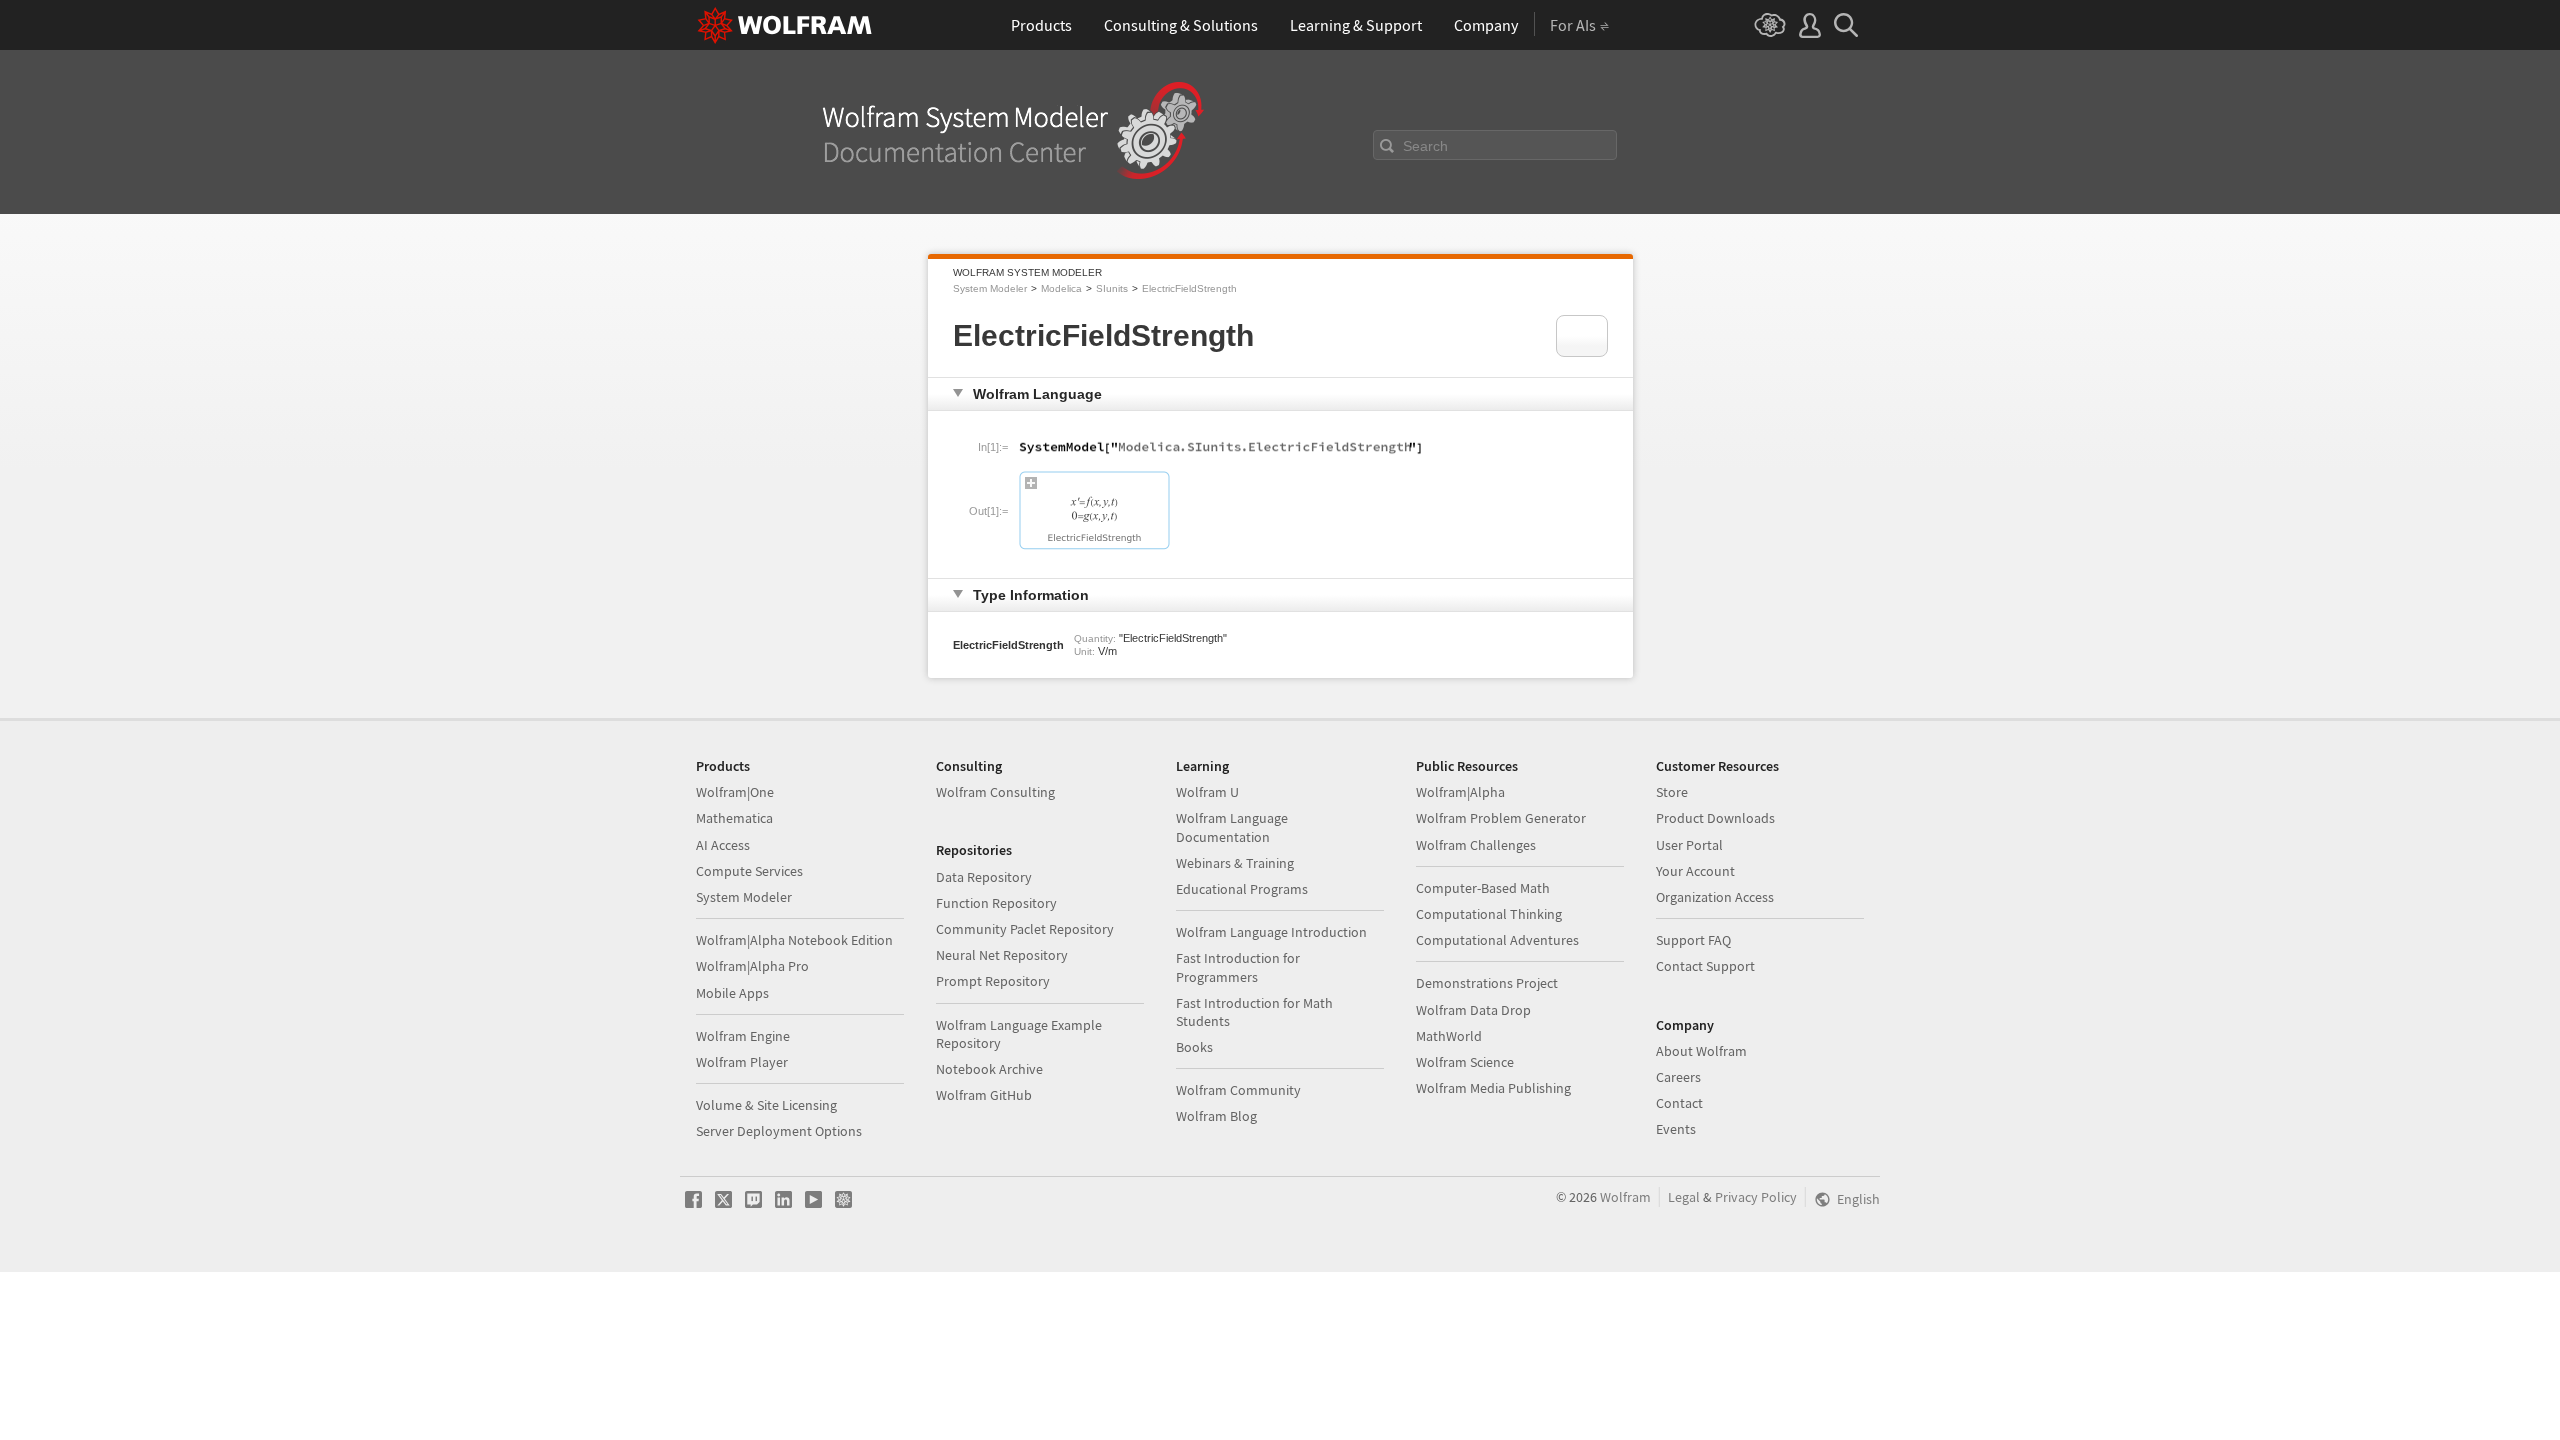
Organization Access (1715, 897)
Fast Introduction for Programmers (1238, 967)
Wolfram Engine (743, 1036)
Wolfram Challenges (1476, 845)
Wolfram (1625, 1197)
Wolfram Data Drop (1473, 1010)
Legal (1684, 1197)
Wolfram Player (742, 1062)
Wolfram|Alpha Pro (752, 966)
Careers (1678, 1077)
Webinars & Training (1235, 863)
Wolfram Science (1465, 1062)
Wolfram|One (735, 792)
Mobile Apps (732, 993)
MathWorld (1449, 1036)
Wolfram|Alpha (1460, 792)
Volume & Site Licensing (766, 1105)
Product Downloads (1715, 818)
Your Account (1695, 871)
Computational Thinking (1489, 914)
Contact (1679, 1103)
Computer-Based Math (1483, 888)
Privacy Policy (1756, 1197)
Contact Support (1705, 966)
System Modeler (990, 288)
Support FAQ (1693, 940)
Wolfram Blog (1216, 1116)
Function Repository (996, 903)
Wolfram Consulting (995, 792)
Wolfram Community (1238, 1090)
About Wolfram (1701, 1051)
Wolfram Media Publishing (1493, 1088)
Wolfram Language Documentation (1232, 827)
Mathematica (734, 818)
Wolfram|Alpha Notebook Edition (794, 940)
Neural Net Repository (1002, 955)
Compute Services (749, 871)
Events (1676, 1129)
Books (1194, 1047)
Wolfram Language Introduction (1271, 932)
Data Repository (984, 877)
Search (1425, 146)
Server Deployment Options (779, 1131)
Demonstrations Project (1487, 983)
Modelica (1061, 288)
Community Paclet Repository (1025, 929)
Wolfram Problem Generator (1501, 818)
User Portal (1689, 845)
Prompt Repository (993, 981)
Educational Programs (1242, 889)
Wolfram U (1207, 792)
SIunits (1112, 288)
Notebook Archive (989, 1069)
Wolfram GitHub (984, 1095)
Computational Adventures (1497, 940)
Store (1672, 792)
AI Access (723, 845)
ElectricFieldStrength (1189, 288)
